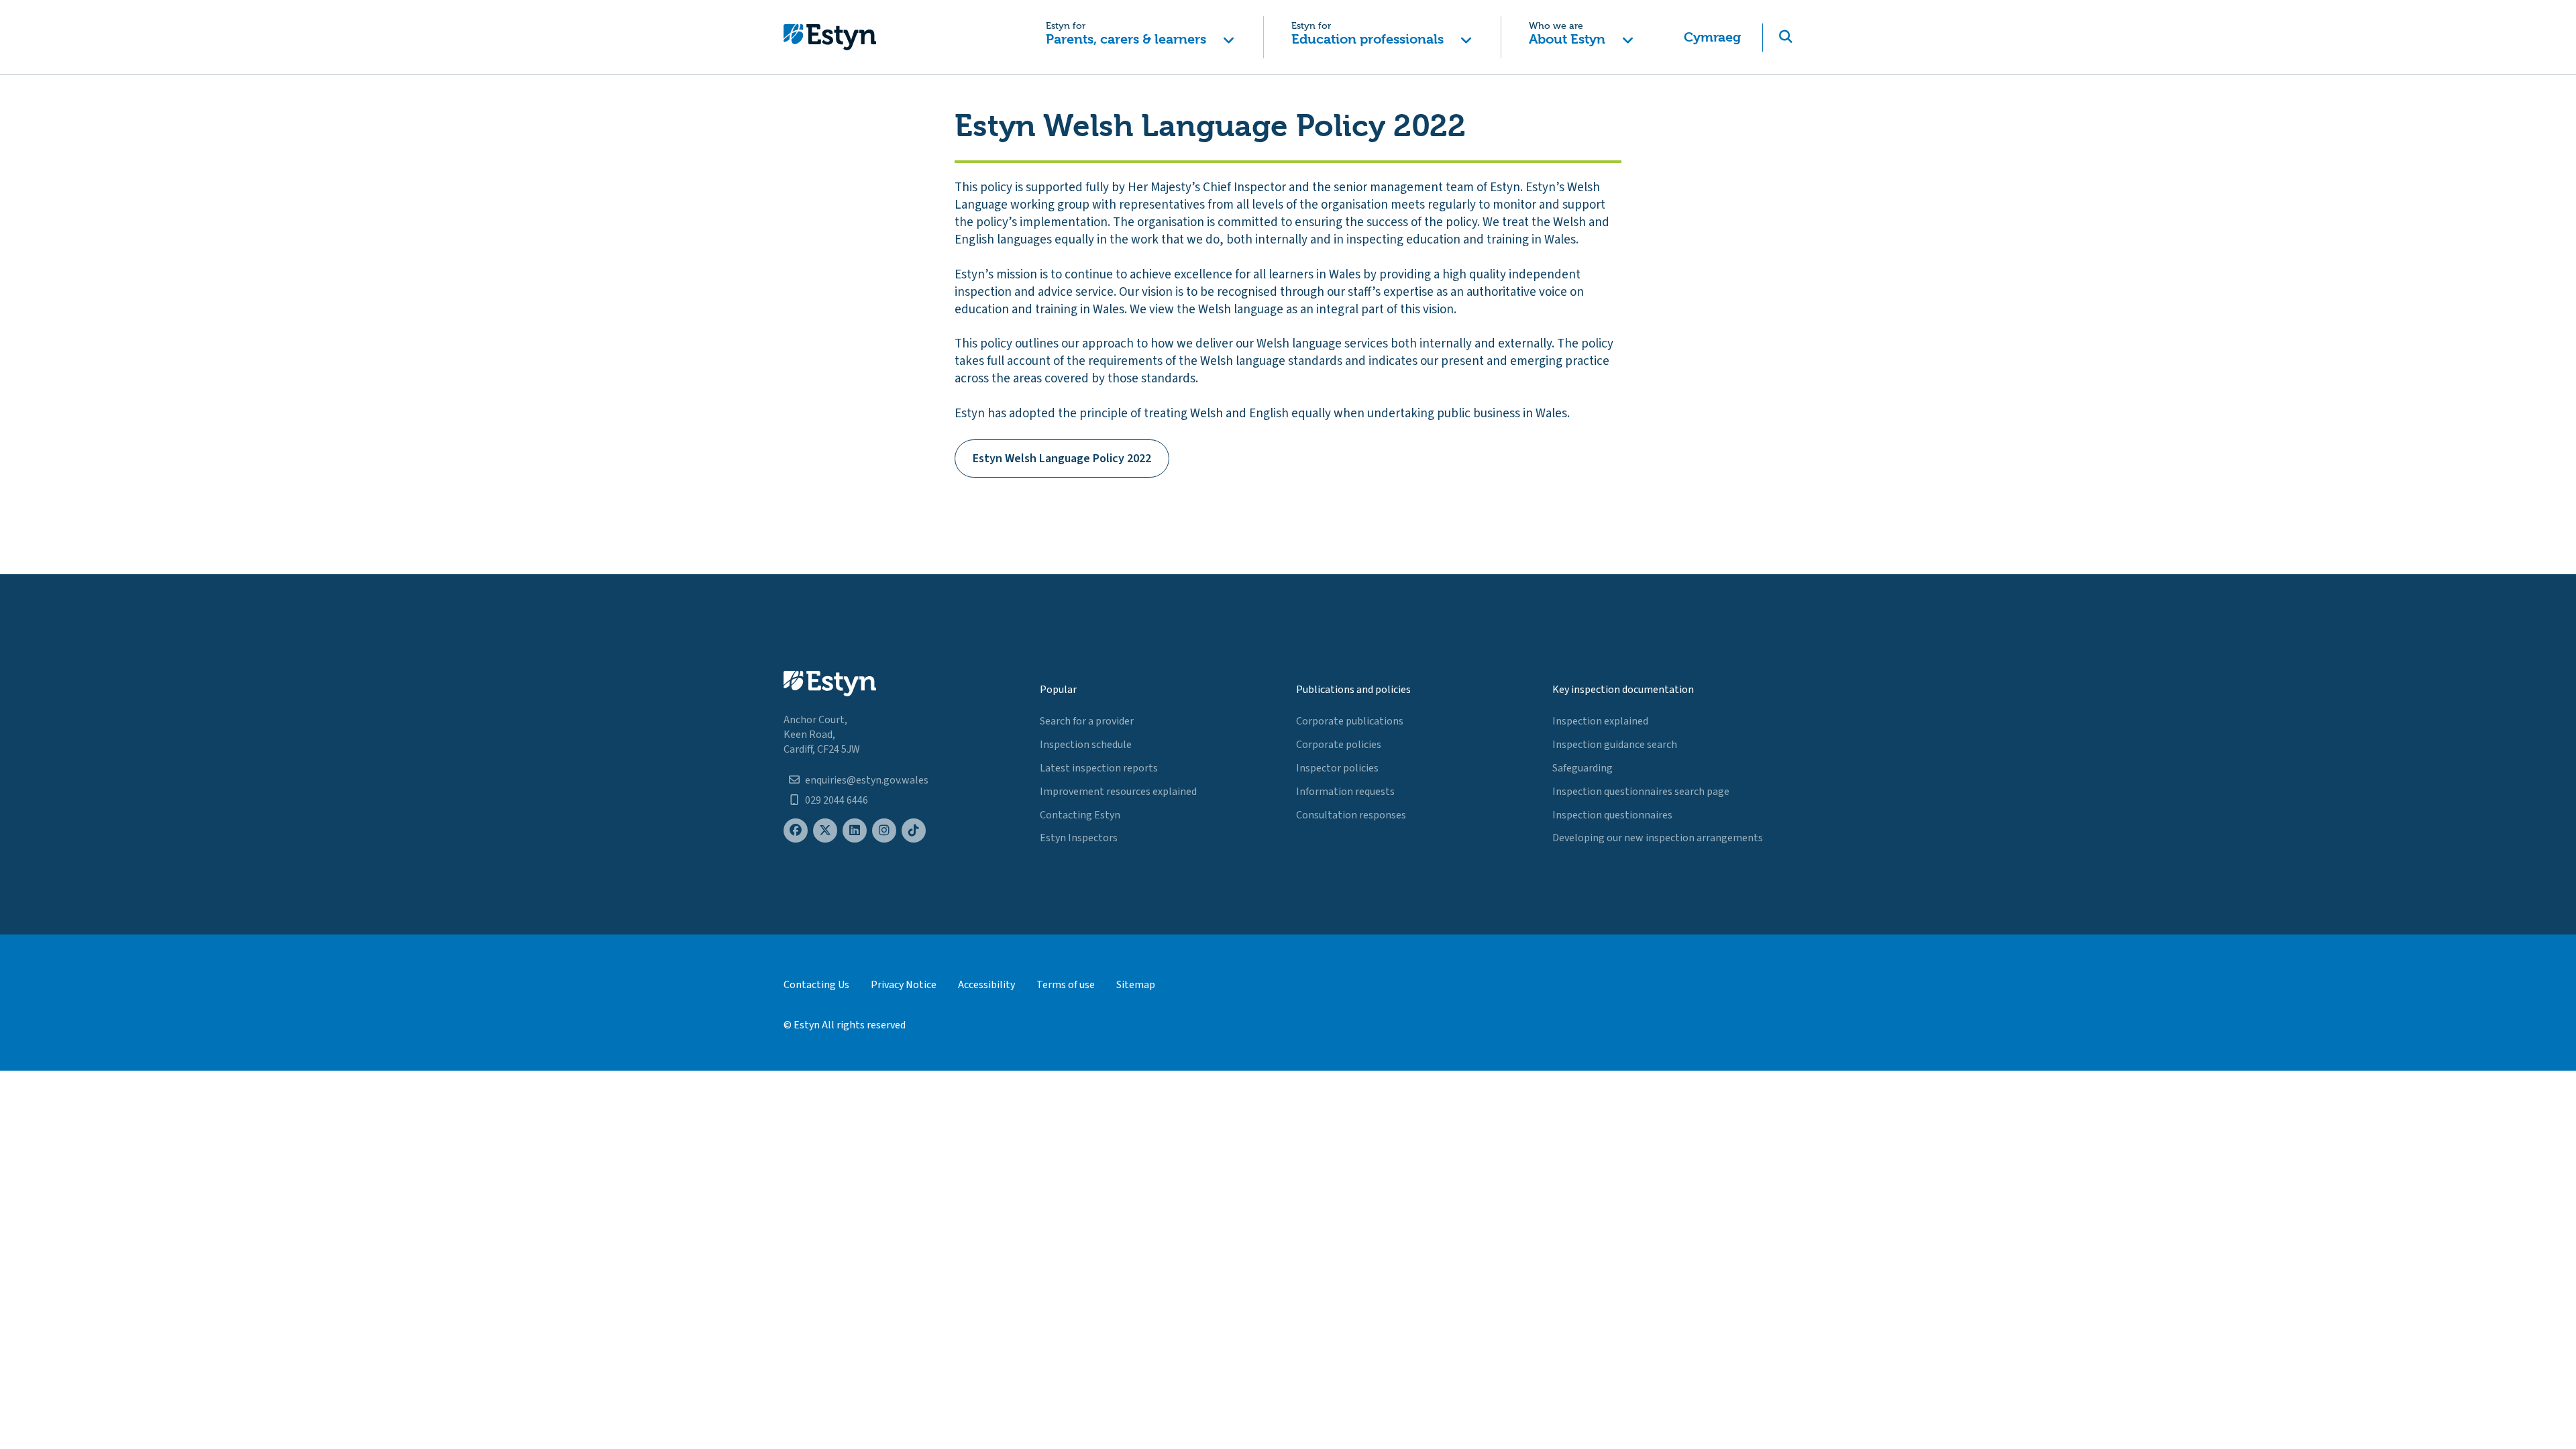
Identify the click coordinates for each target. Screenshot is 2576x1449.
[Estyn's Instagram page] (884, 831)
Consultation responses (1351, 815)
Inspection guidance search (1615, 745)
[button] (1140, 37)
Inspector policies (1337, 768)
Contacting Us (816, 985)
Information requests (1345, 792)
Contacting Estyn (1080, 815)
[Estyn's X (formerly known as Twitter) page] (825, 831)
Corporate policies (1339, 745)
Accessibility (986, 985)
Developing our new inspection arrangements (1658, 838)
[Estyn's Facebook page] (796, 831)
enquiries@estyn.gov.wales (867, 780)
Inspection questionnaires (1612, 815)
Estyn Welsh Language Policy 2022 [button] (1062, 459)
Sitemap (1136, 985)
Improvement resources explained (1118, 792)
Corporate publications (1350, 721)
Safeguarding (1582, 768)
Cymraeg (1712, 37)
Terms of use (1066, 985)
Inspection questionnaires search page (1641, 792)
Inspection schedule (1086, 745)
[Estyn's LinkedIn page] (855, 831)
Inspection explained (1600, 721)
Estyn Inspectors (1079, 838)
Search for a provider (1087, 721)
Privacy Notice (904, 985)
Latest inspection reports (1099, 768)
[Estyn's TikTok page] (914, 831)
